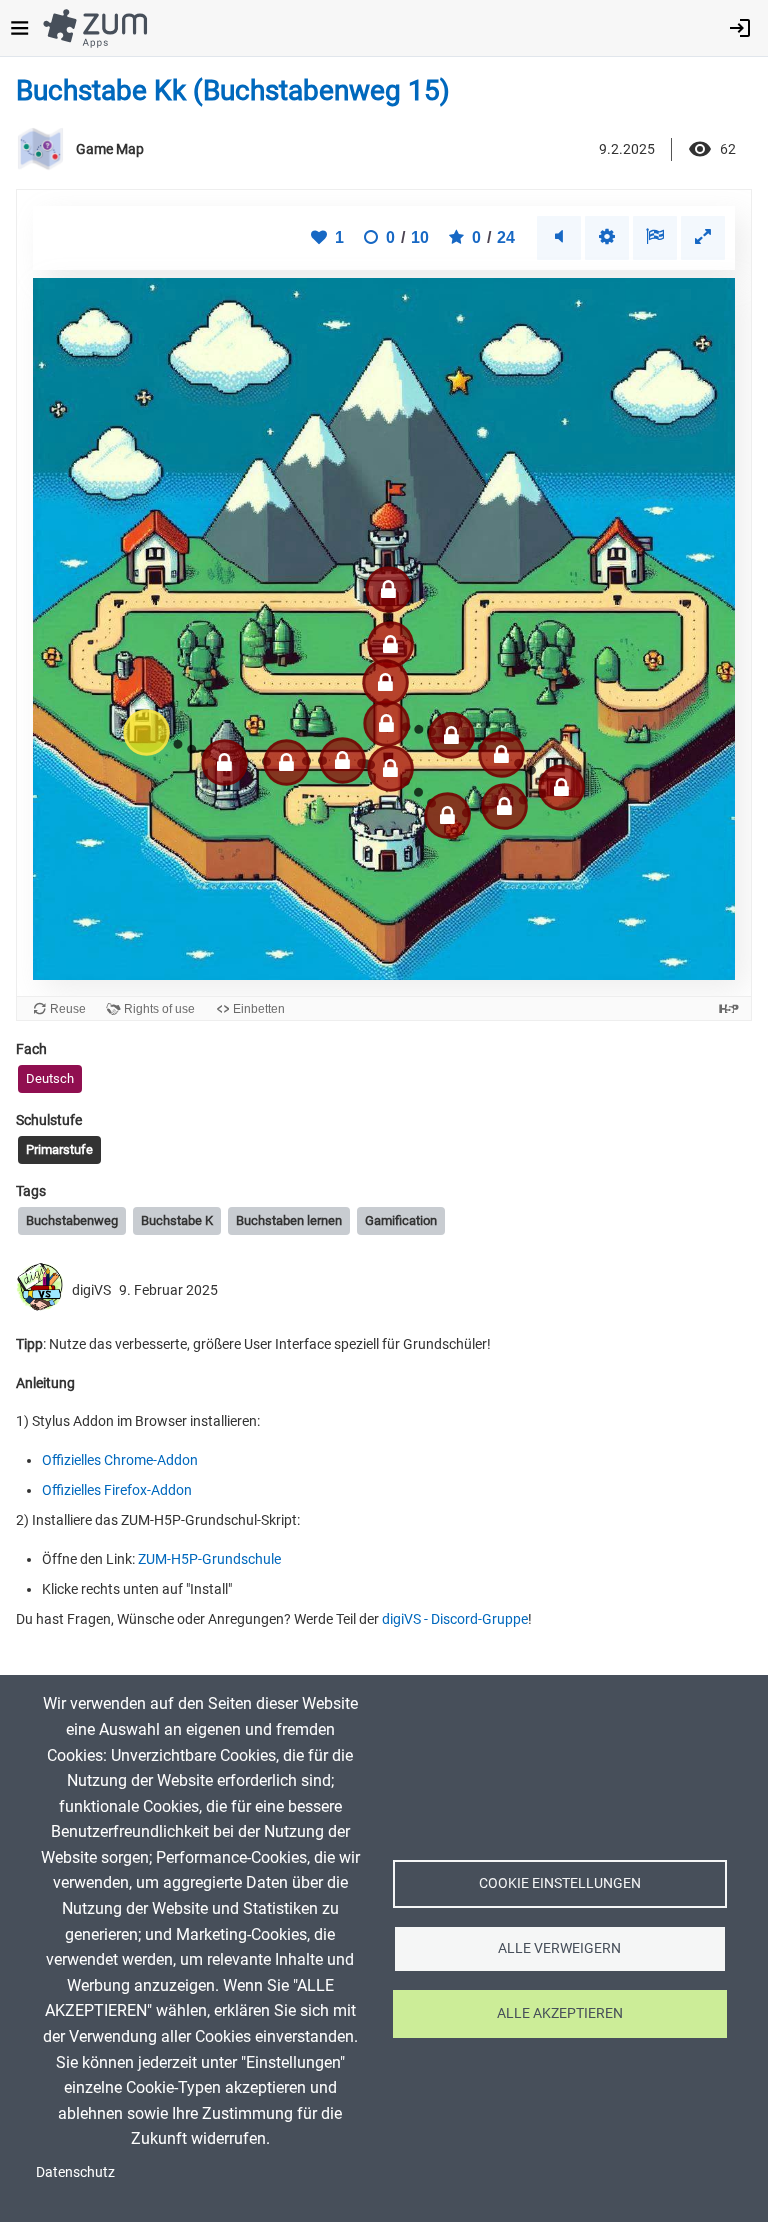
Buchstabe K (177, 1220)
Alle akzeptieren (560, 2013)
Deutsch (50, 1078)
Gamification (401, 1220)
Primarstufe (59, 1149)
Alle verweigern (559, 1948)
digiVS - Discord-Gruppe (455, 1619)
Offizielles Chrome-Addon (120, 1460)
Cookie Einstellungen (560, 1883)
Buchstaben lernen (289, 1220)
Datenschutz (75, 2172)
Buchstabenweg (72, 1220)
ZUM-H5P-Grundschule (209, 1559)
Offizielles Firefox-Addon (117, 1490)
